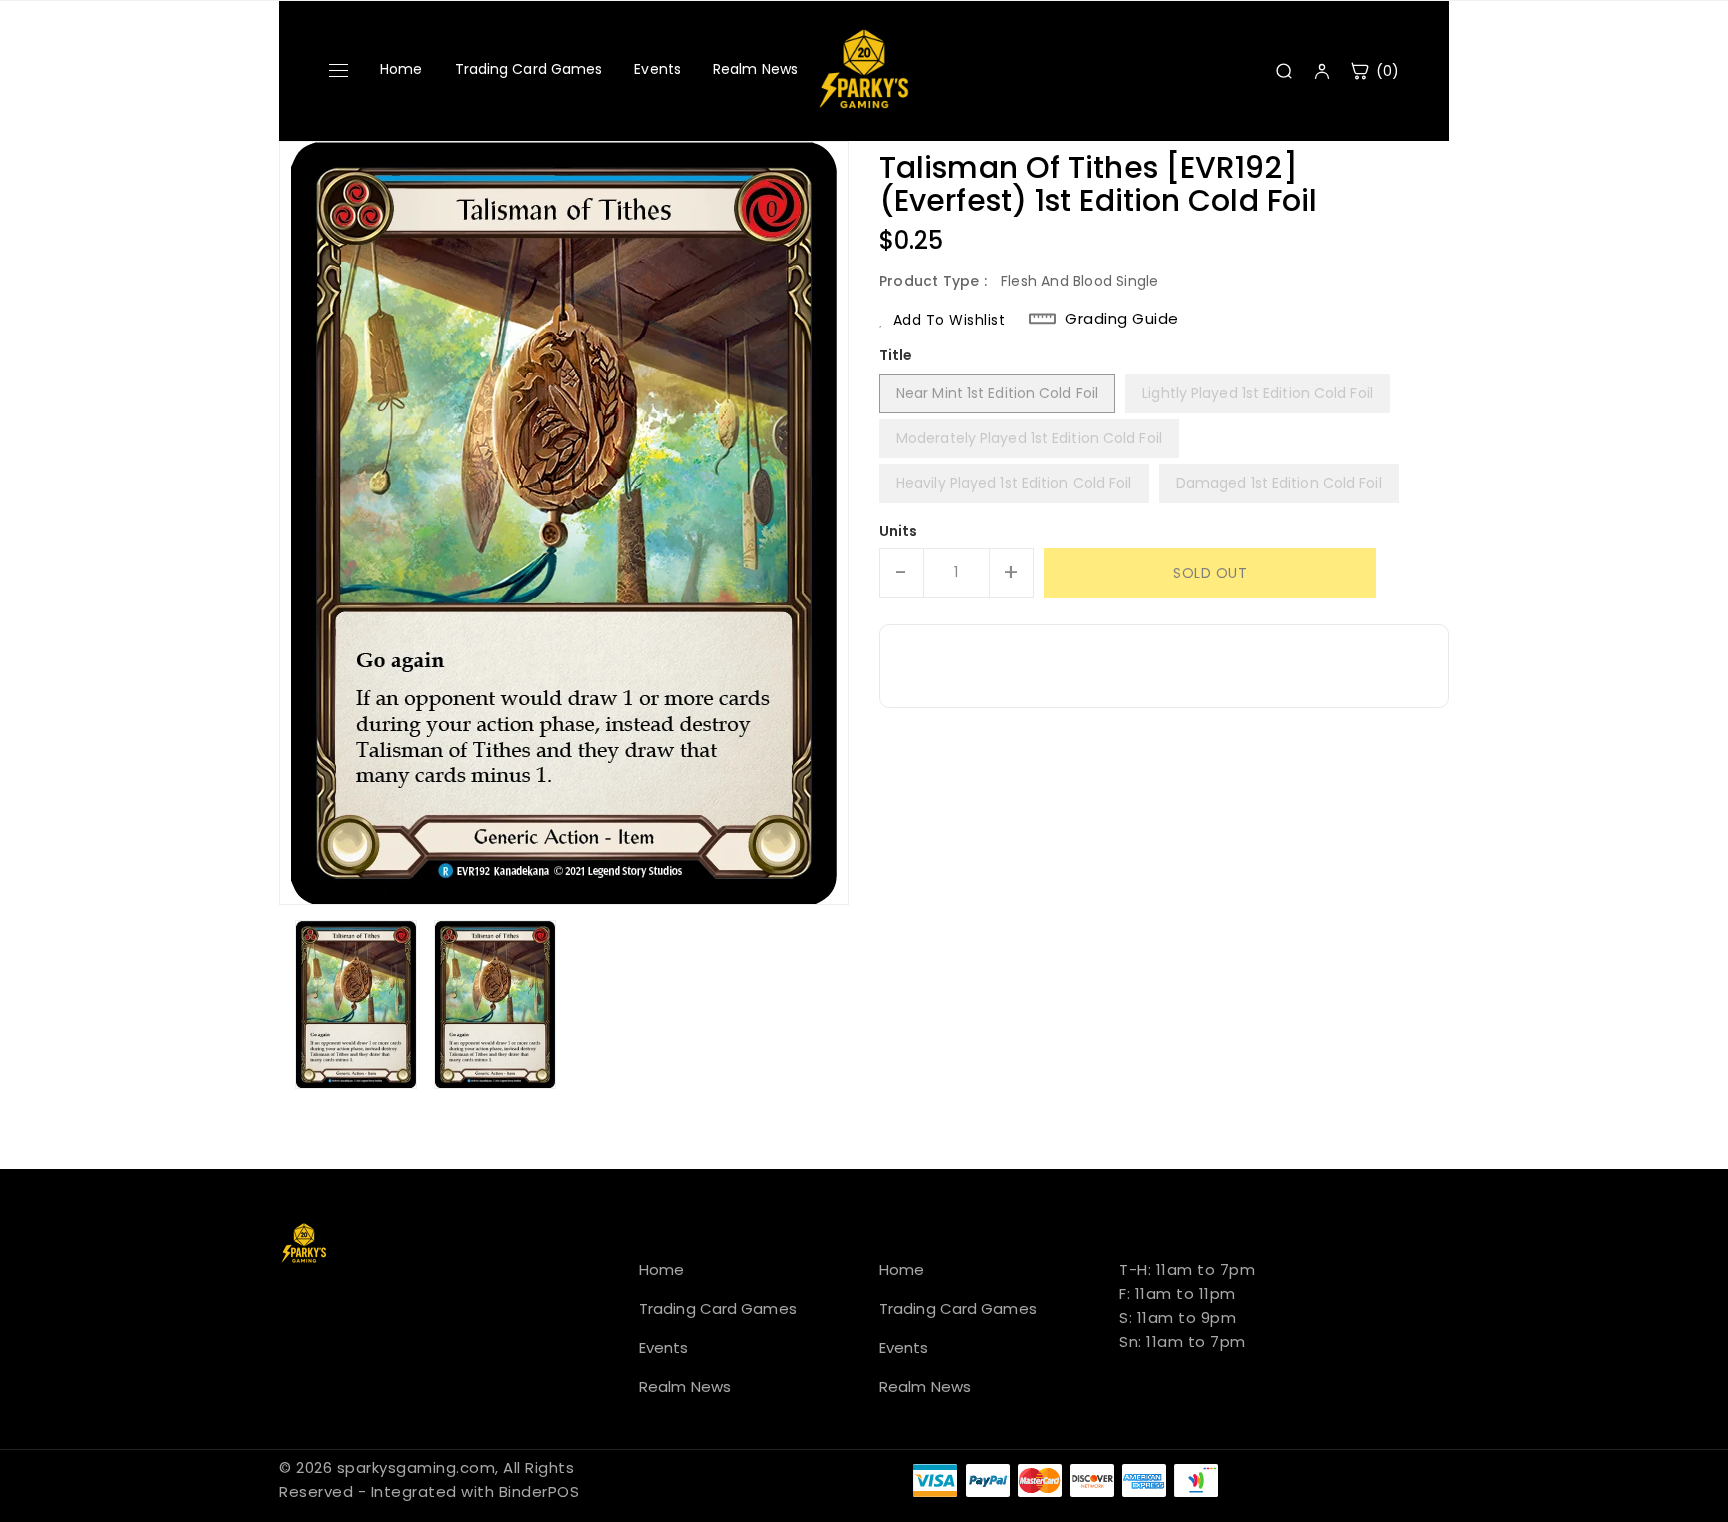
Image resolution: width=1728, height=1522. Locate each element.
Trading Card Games (529, 69)
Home (401, 69)
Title (896, 355)
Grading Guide (1122, 319)
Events (657, 69)
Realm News (755, 69)
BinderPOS (539, 1491)
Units (898, 531)
